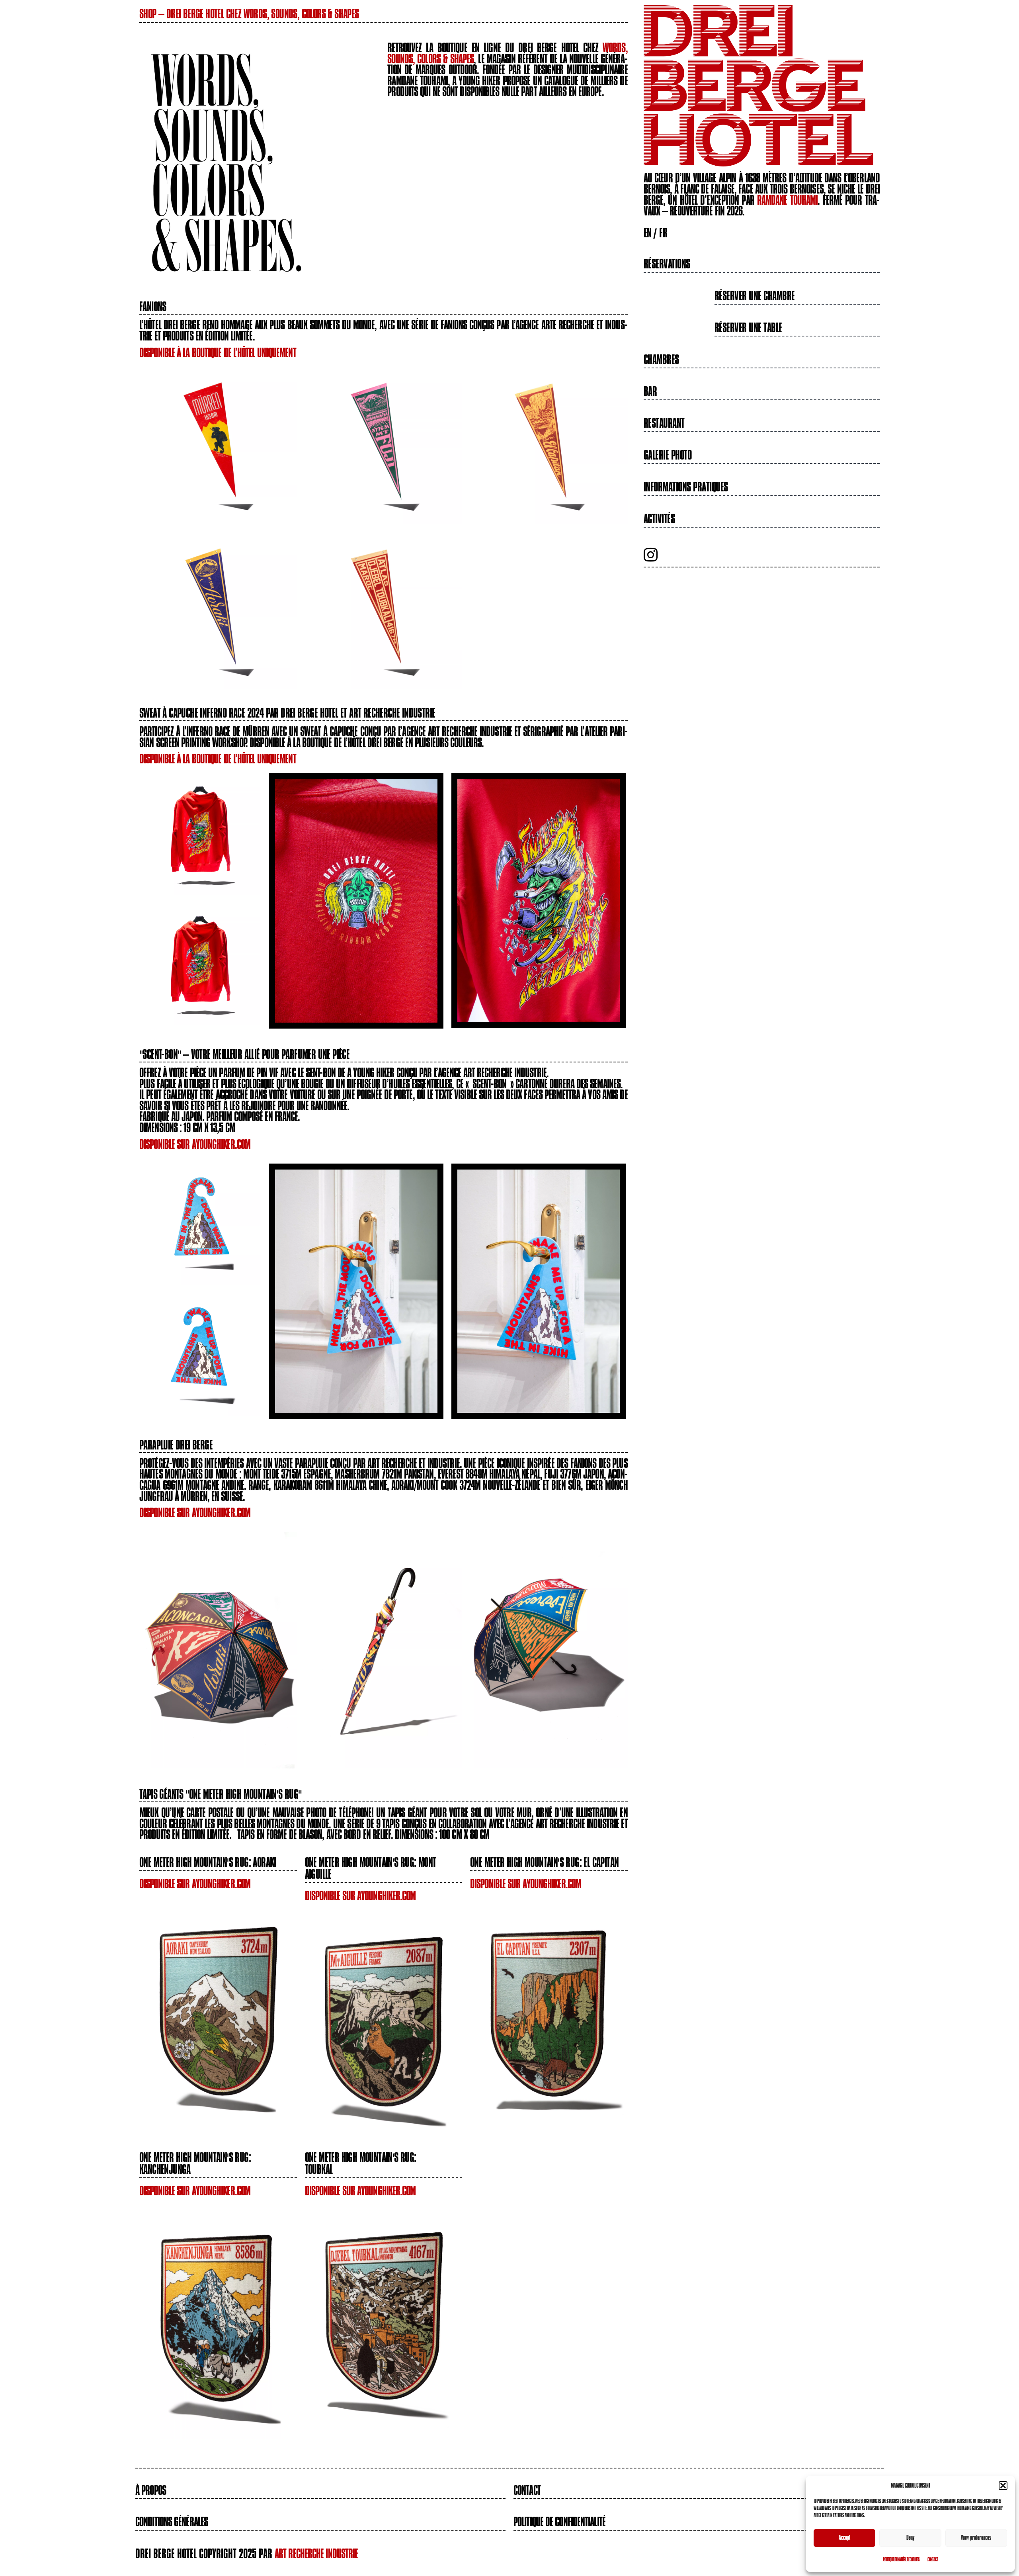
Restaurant (664, 423)
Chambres (661, 360)
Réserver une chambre (755, 296)
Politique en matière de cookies (901, 2559)
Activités (659, 519)
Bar (650, 391)
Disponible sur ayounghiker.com (195, 1144)
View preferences (976, 2538)
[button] (1003, 2486)
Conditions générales (172, 2522)
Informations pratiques (686, 487)
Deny (911, 2538)
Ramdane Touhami (788, 200)
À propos (151, 2490)
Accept (844, 2538)
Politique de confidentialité (559, 2522)
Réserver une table (748, 328)
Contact (933, 2559)
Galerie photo (668, 455)
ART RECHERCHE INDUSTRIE (316, 2554)
